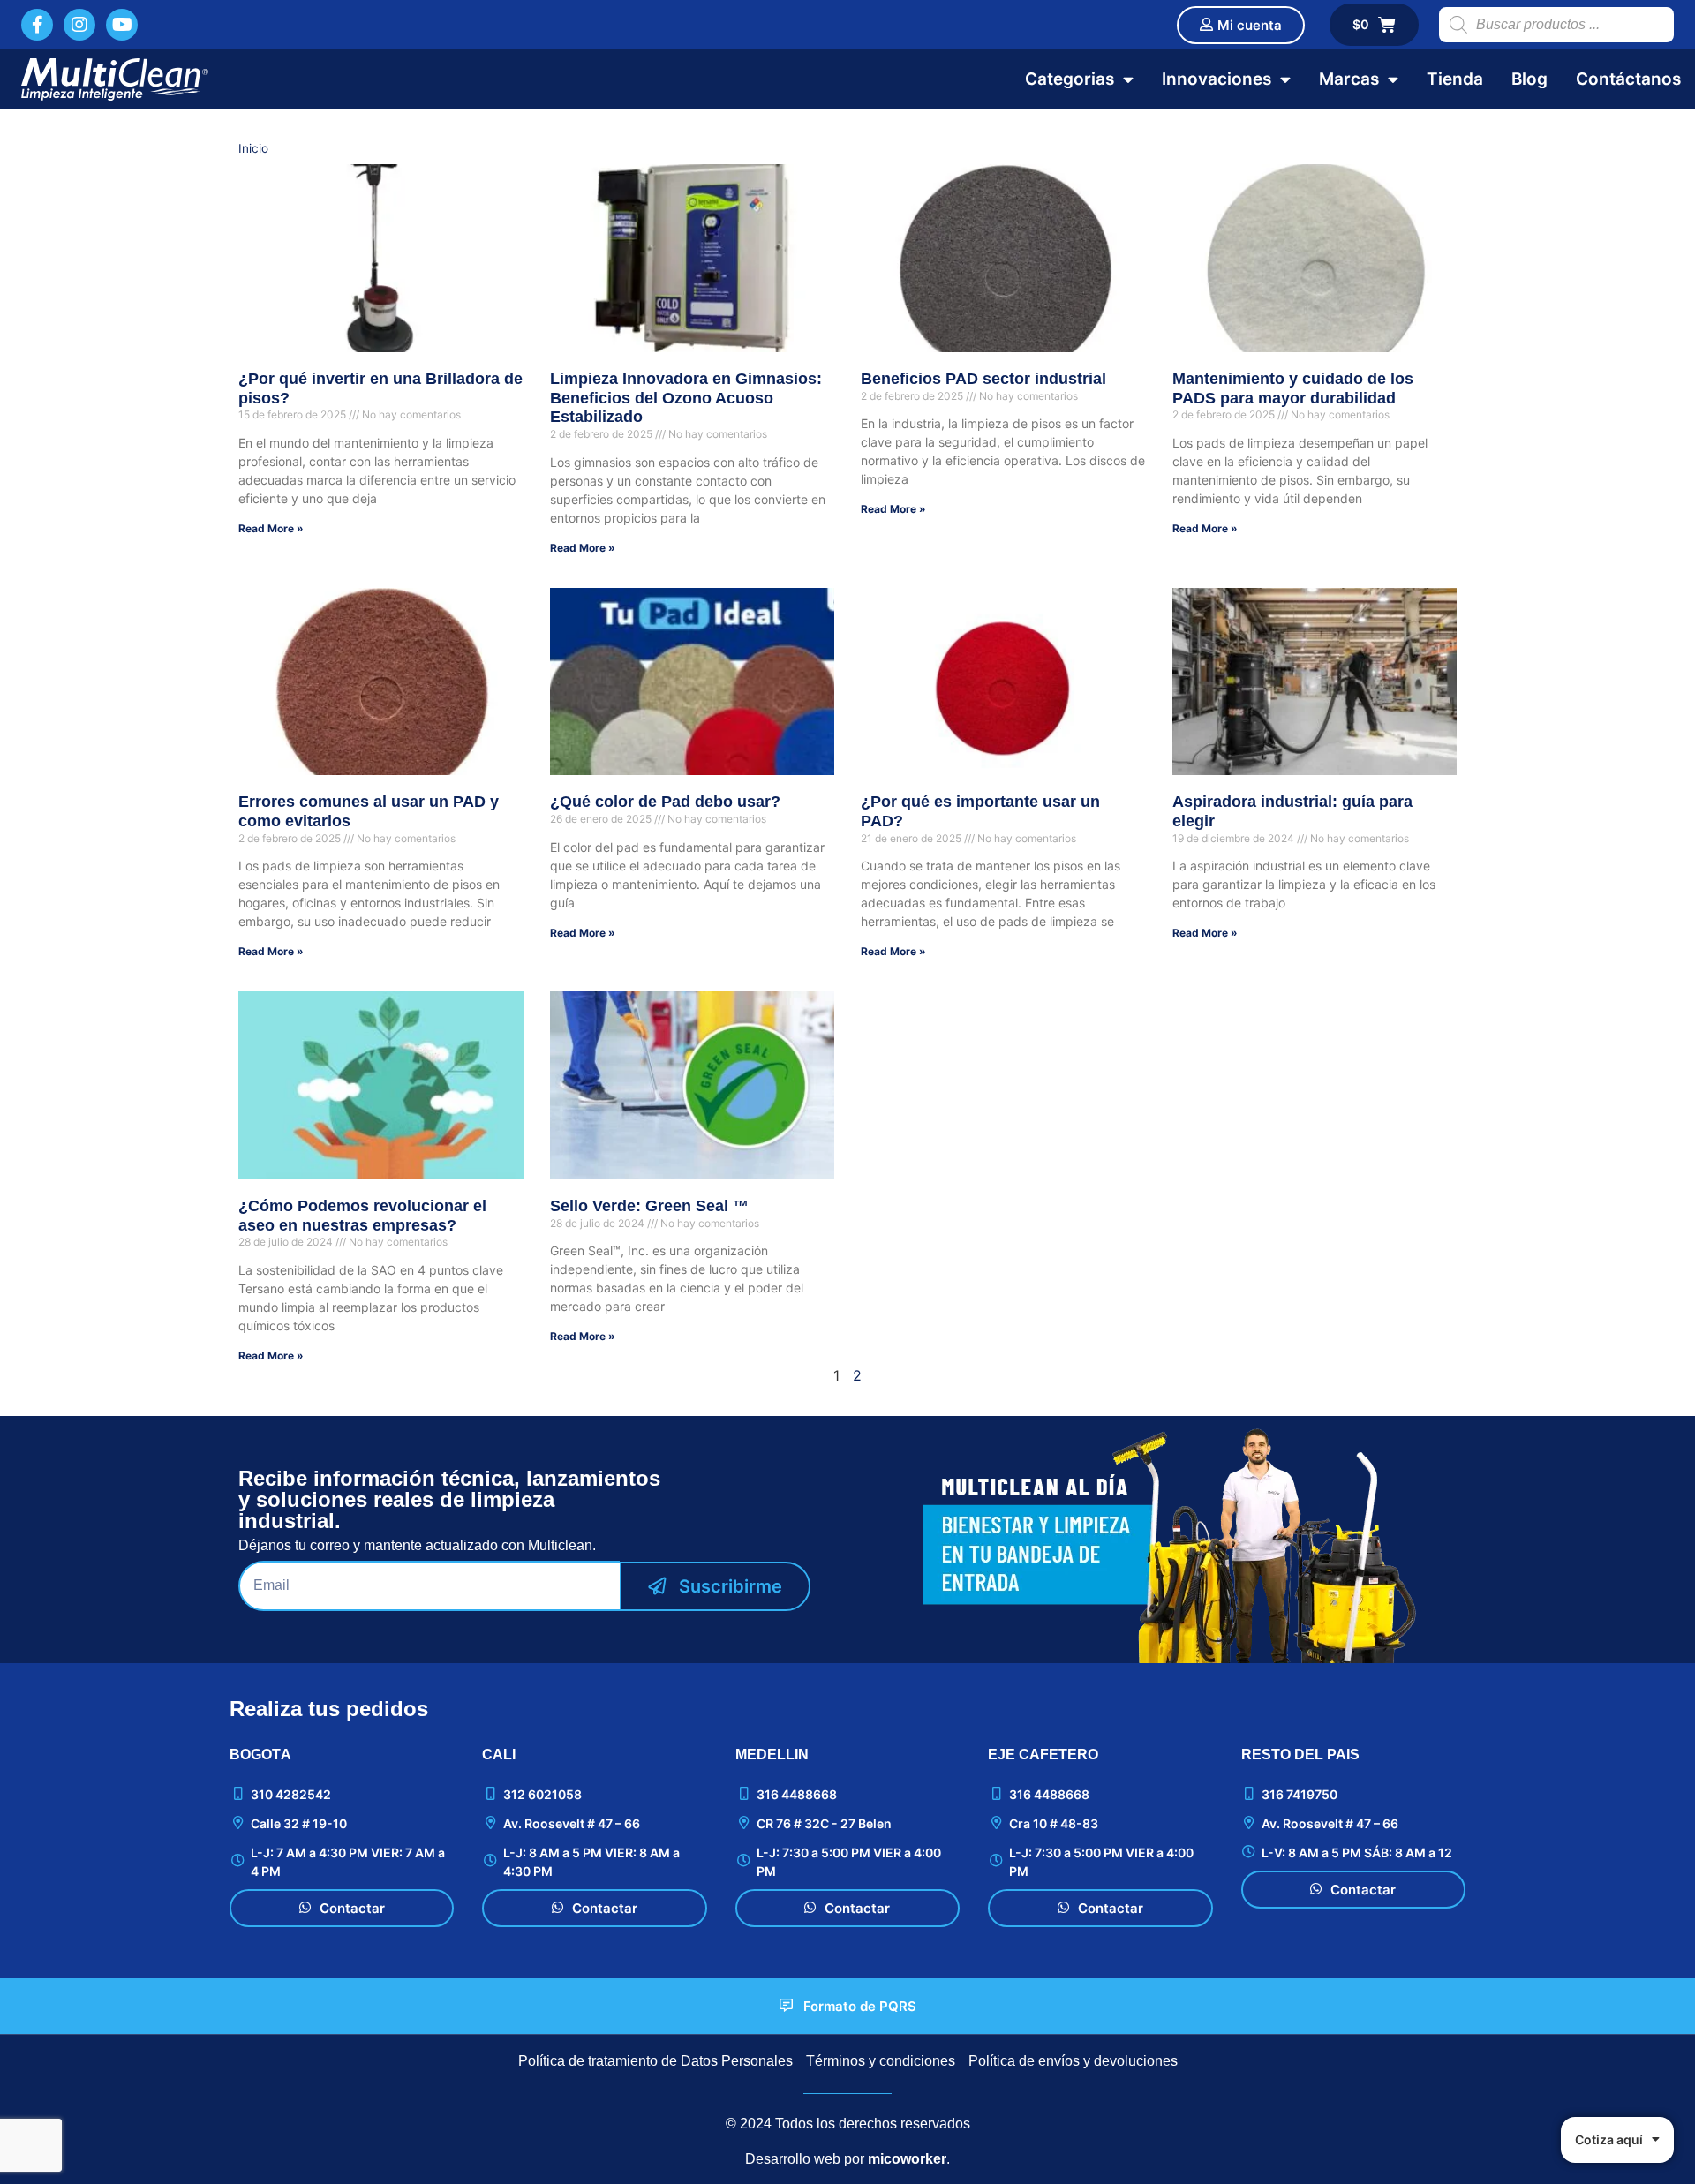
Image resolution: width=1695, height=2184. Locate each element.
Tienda (1455, 79)
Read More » (271, 528)
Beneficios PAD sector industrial (983, 379)
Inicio (253, 148)
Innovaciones (1217, 79)
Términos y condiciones (881, 2061)
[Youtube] (122, 25)
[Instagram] (79, 25)
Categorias (1070, 79)
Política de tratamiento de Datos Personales (655, 2061)
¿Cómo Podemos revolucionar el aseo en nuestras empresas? (362, 1216)
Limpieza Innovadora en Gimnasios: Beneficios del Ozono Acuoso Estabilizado (686, 398)
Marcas (1349, 79)
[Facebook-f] (37, 25)
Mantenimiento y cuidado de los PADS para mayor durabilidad (1293, 388)
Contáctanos (1628, 79)
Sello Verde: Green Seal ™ (649, 1206)
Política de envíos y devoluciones (1073, 2061)
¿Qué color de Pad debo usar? (665, 802)
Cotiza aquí (1609, 2139)
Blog (1529, 79)
